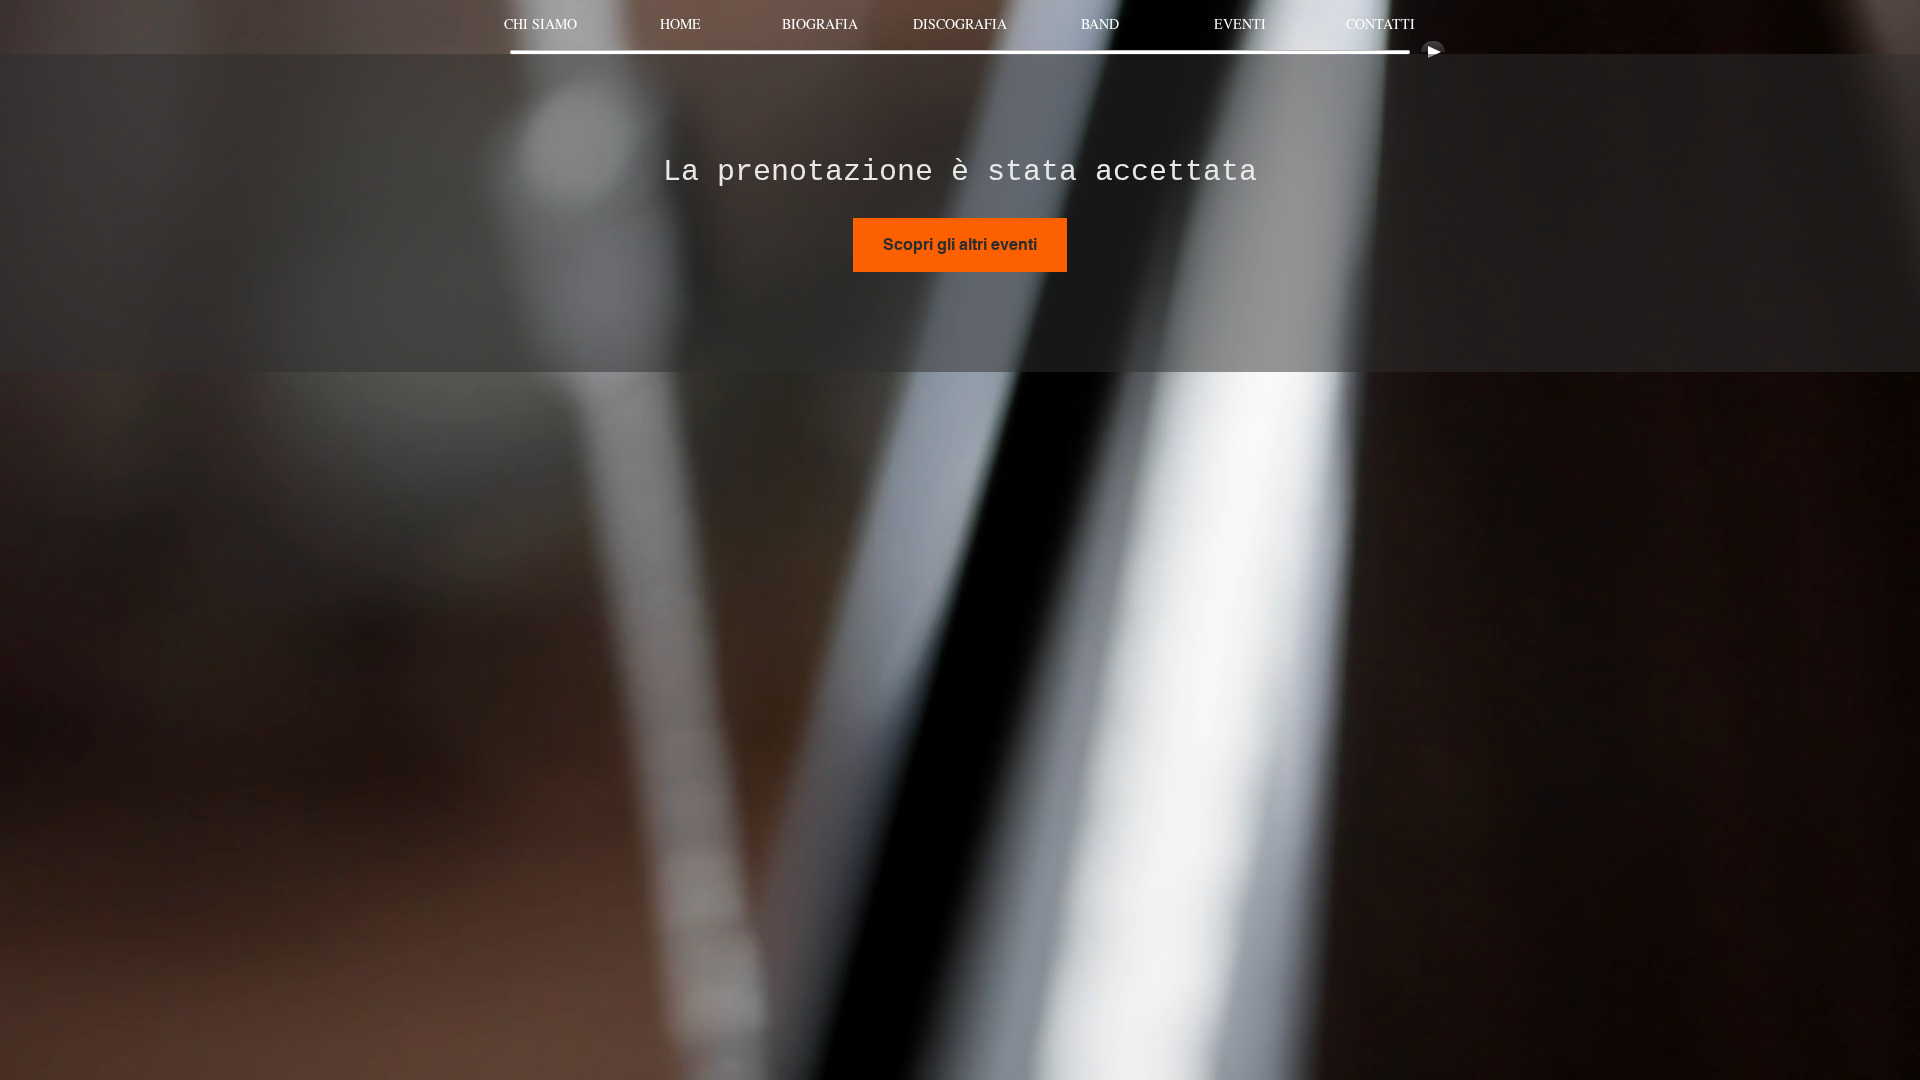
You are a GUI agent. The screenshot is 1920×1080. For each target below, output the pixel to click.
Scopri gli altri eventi (960, 244)
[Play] (1433, 52)
